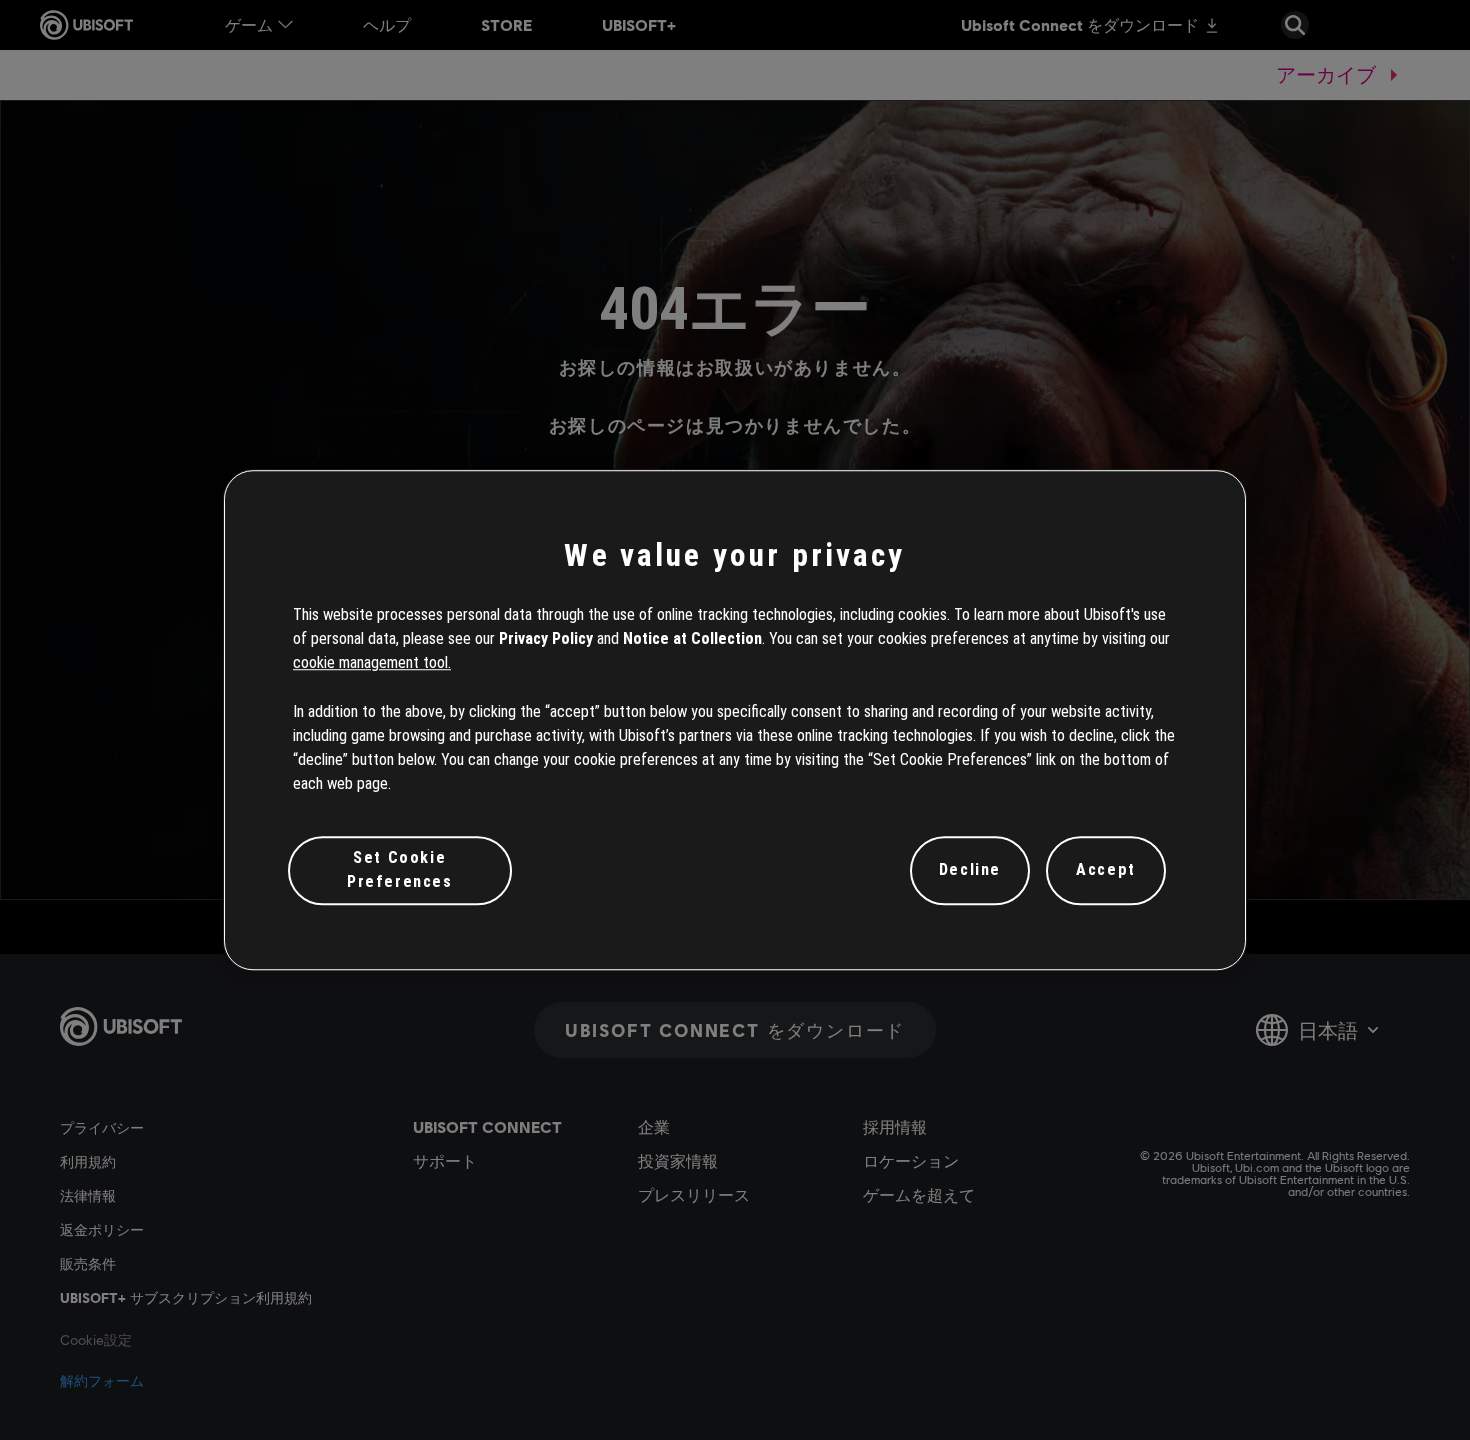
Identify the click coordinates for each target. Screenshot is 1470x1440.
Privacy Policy (546, 638)
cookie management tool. (372, 663)
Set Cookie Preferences (400, 869)
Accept (1106, 870)
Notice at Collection (692, 638)
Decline (970, 870)
